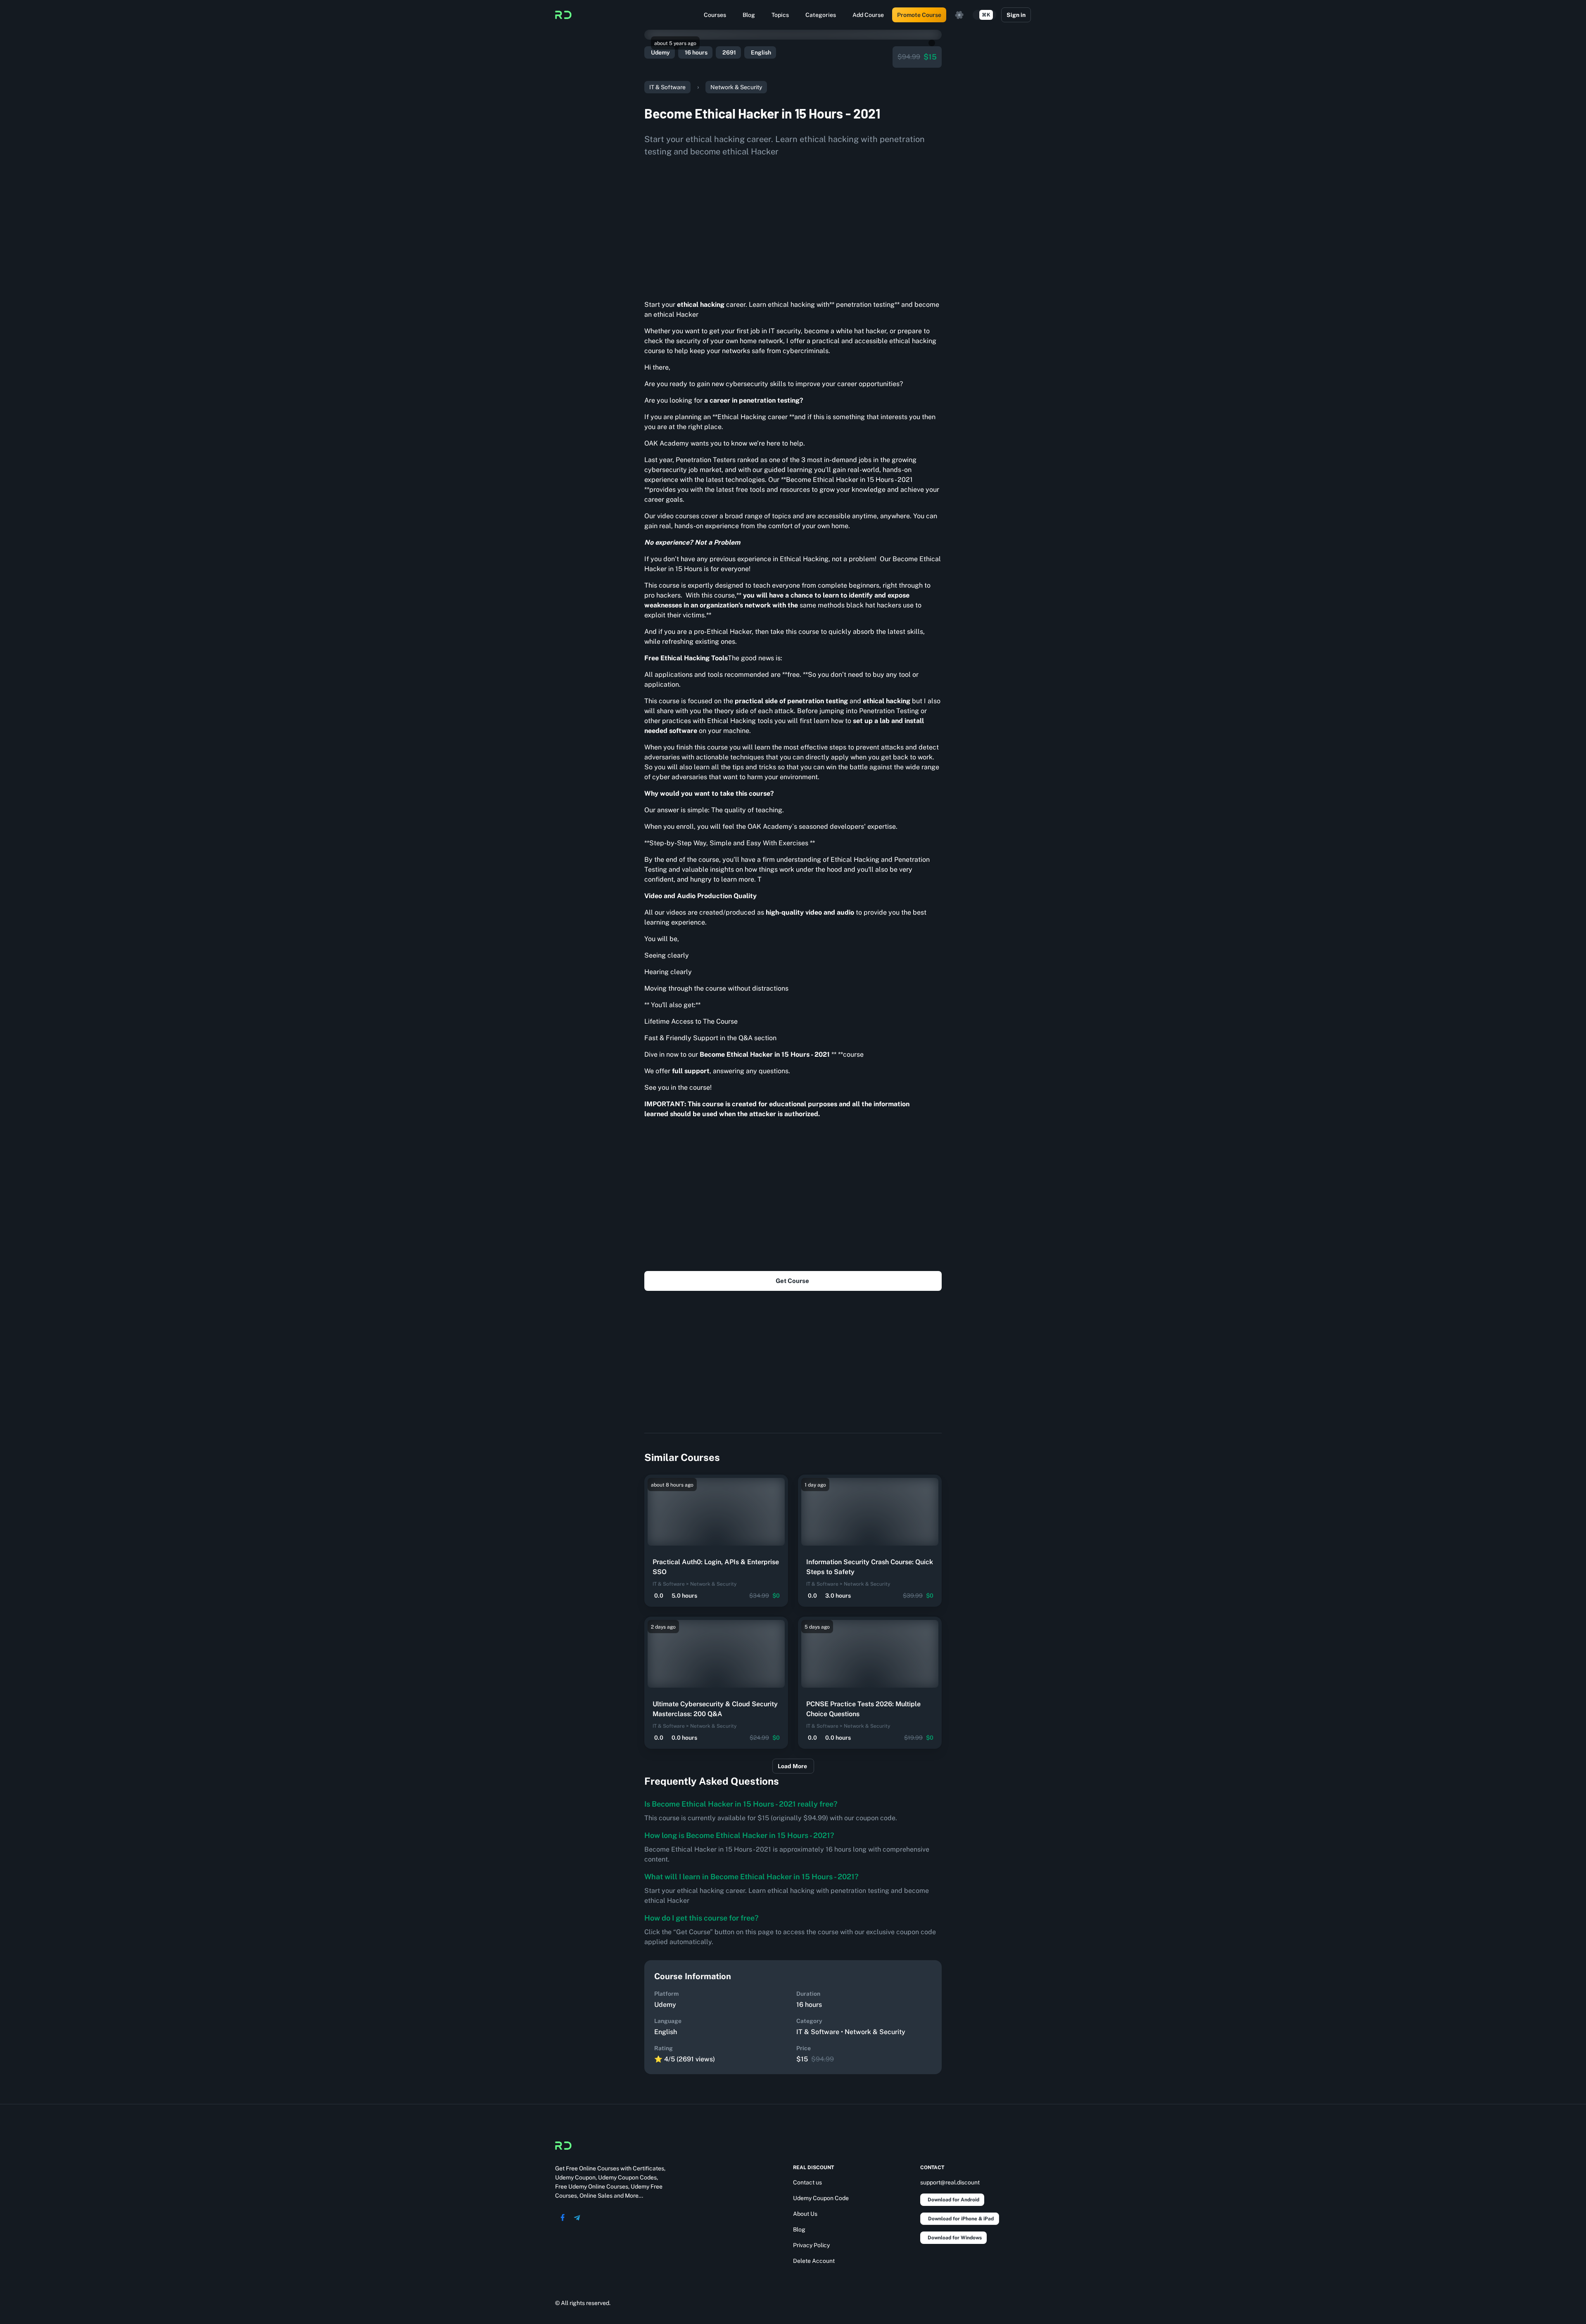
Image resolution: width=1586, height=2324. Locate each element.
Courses (715, 15)
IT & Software (667, 87)
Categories (821, 15)
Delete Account (814, 2261)
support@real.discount (950, 2182)
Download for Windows (955, 2238)
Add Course (868, 15)
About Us (805, 2214)
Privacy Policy (811, 2245)
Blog (749, 15)
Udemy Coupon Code (821, 2198)
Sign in (1016, 15)
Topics (780, 15)
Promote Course (919, 15)
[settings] (959, 15)
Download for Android (953, 2200)
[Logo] (563, 15)
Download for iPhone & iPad (961, 2219)
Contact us (807, 2182)
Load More (792, 1766)
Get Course (792, 1281)
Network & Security (736, 87)
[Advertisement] (793, 225)
